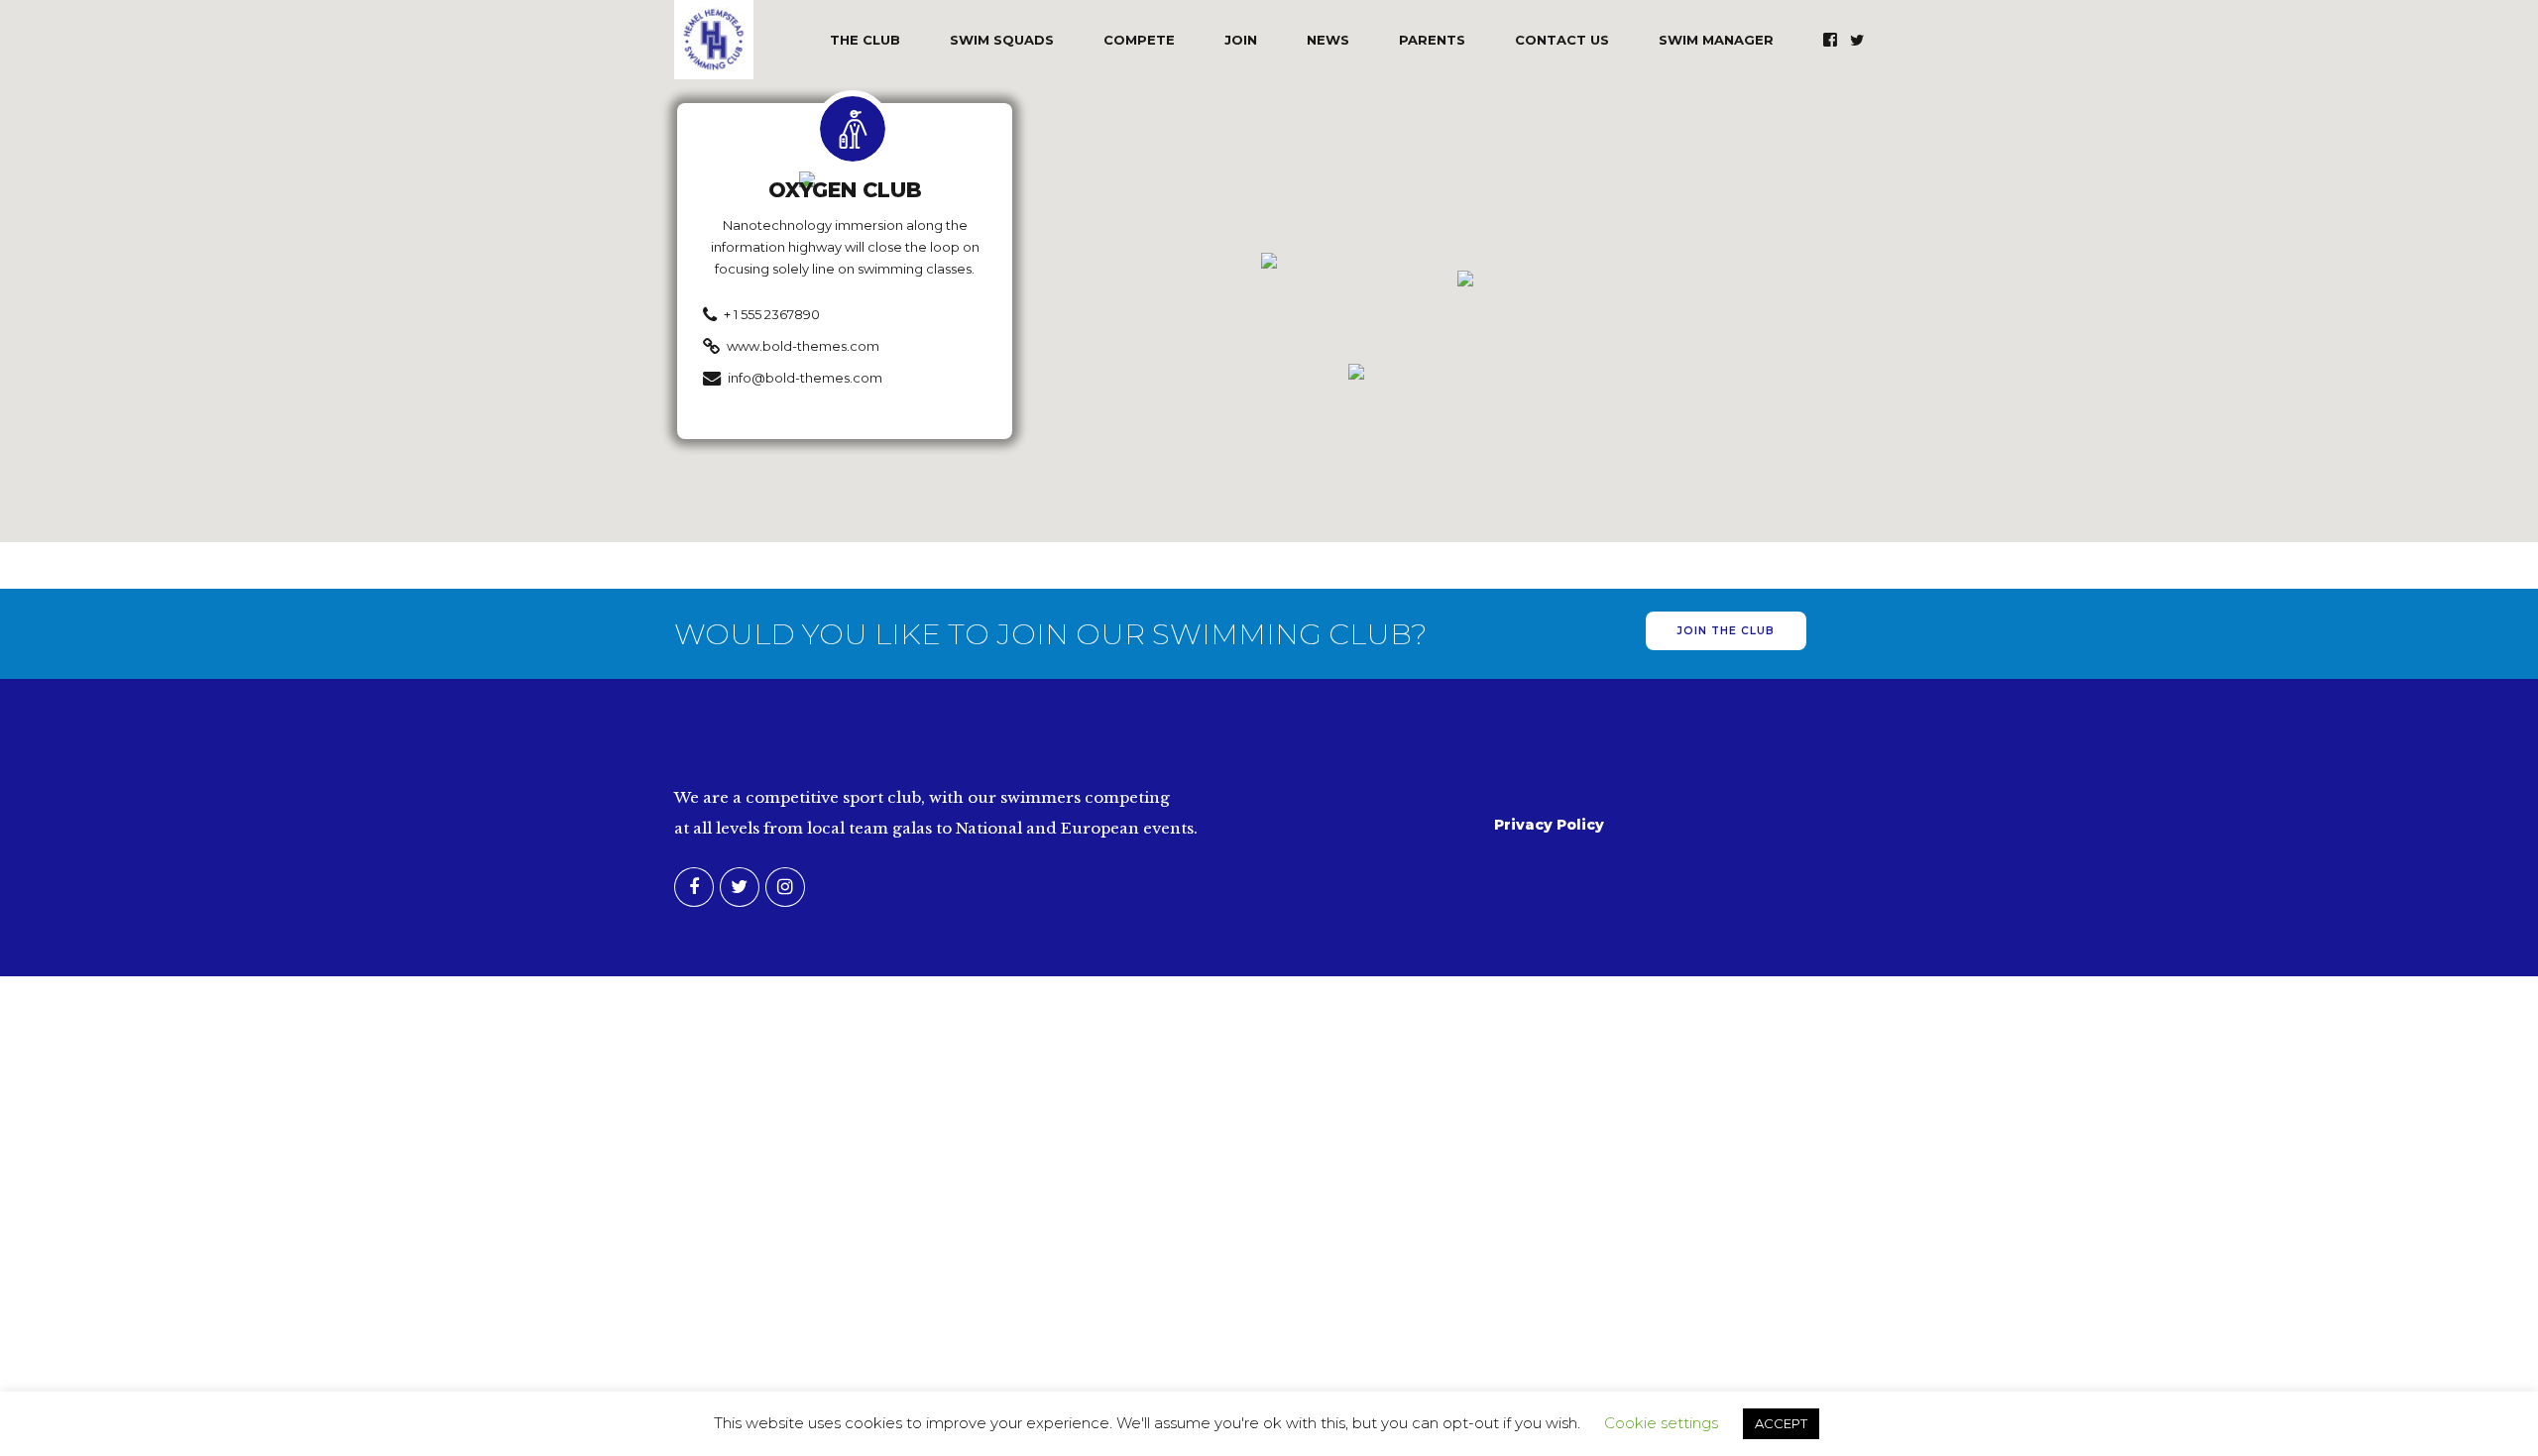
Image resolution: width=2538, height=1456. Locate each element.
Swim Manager (1716, 40)
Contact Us (1562, 40)
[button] (1269, 262)
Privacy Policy (1549, 825)
